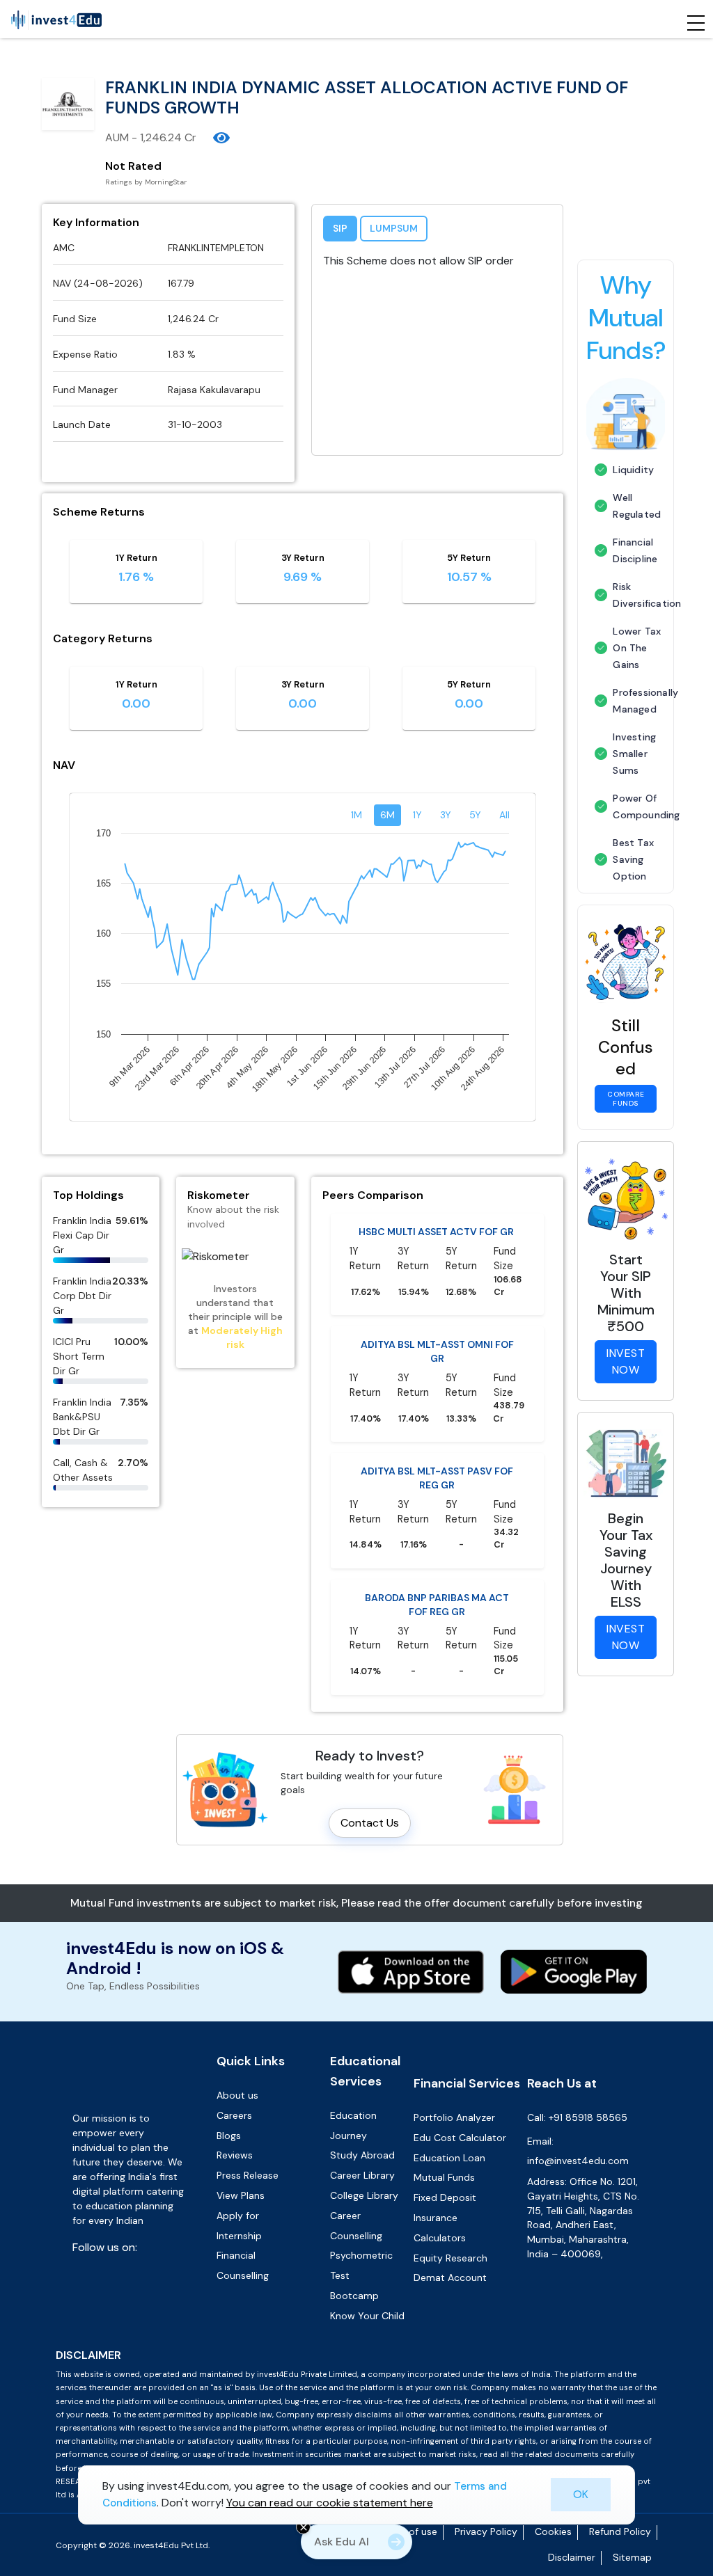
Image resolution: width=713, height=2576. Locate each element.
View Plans (241, 2406)
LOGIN (444, 651)
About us (237, 2306)
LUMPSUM (394, 228)
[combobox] (484, 293)
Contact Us (370, 2034)
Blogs (229, 2346)
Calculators (440, 2449)
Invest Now (626, 1361)
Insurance (436, 2428)
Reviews (235, 2366)
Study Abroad (362, 2366)
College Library (364, 2406)
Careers (234, 2326)
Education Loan (449, 2368)
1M (356, 1026)
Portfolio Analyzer (454, 2328)
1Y (417, 1026)
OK (581, 2494)
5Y (475, 1026)
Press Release (248, 2386)
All (504, 1026)
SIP (340, 228)
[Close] (303, 2527)
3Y (446, 1026)
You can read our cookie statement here (330, 2503)
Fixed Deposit (445, 2408)
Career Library (362, 2386)
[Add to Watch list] (221, 138)
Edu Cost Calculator (460, 2348)
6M (387, 1026)
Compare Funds (626, 1099)
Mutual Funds (444, 2388)
